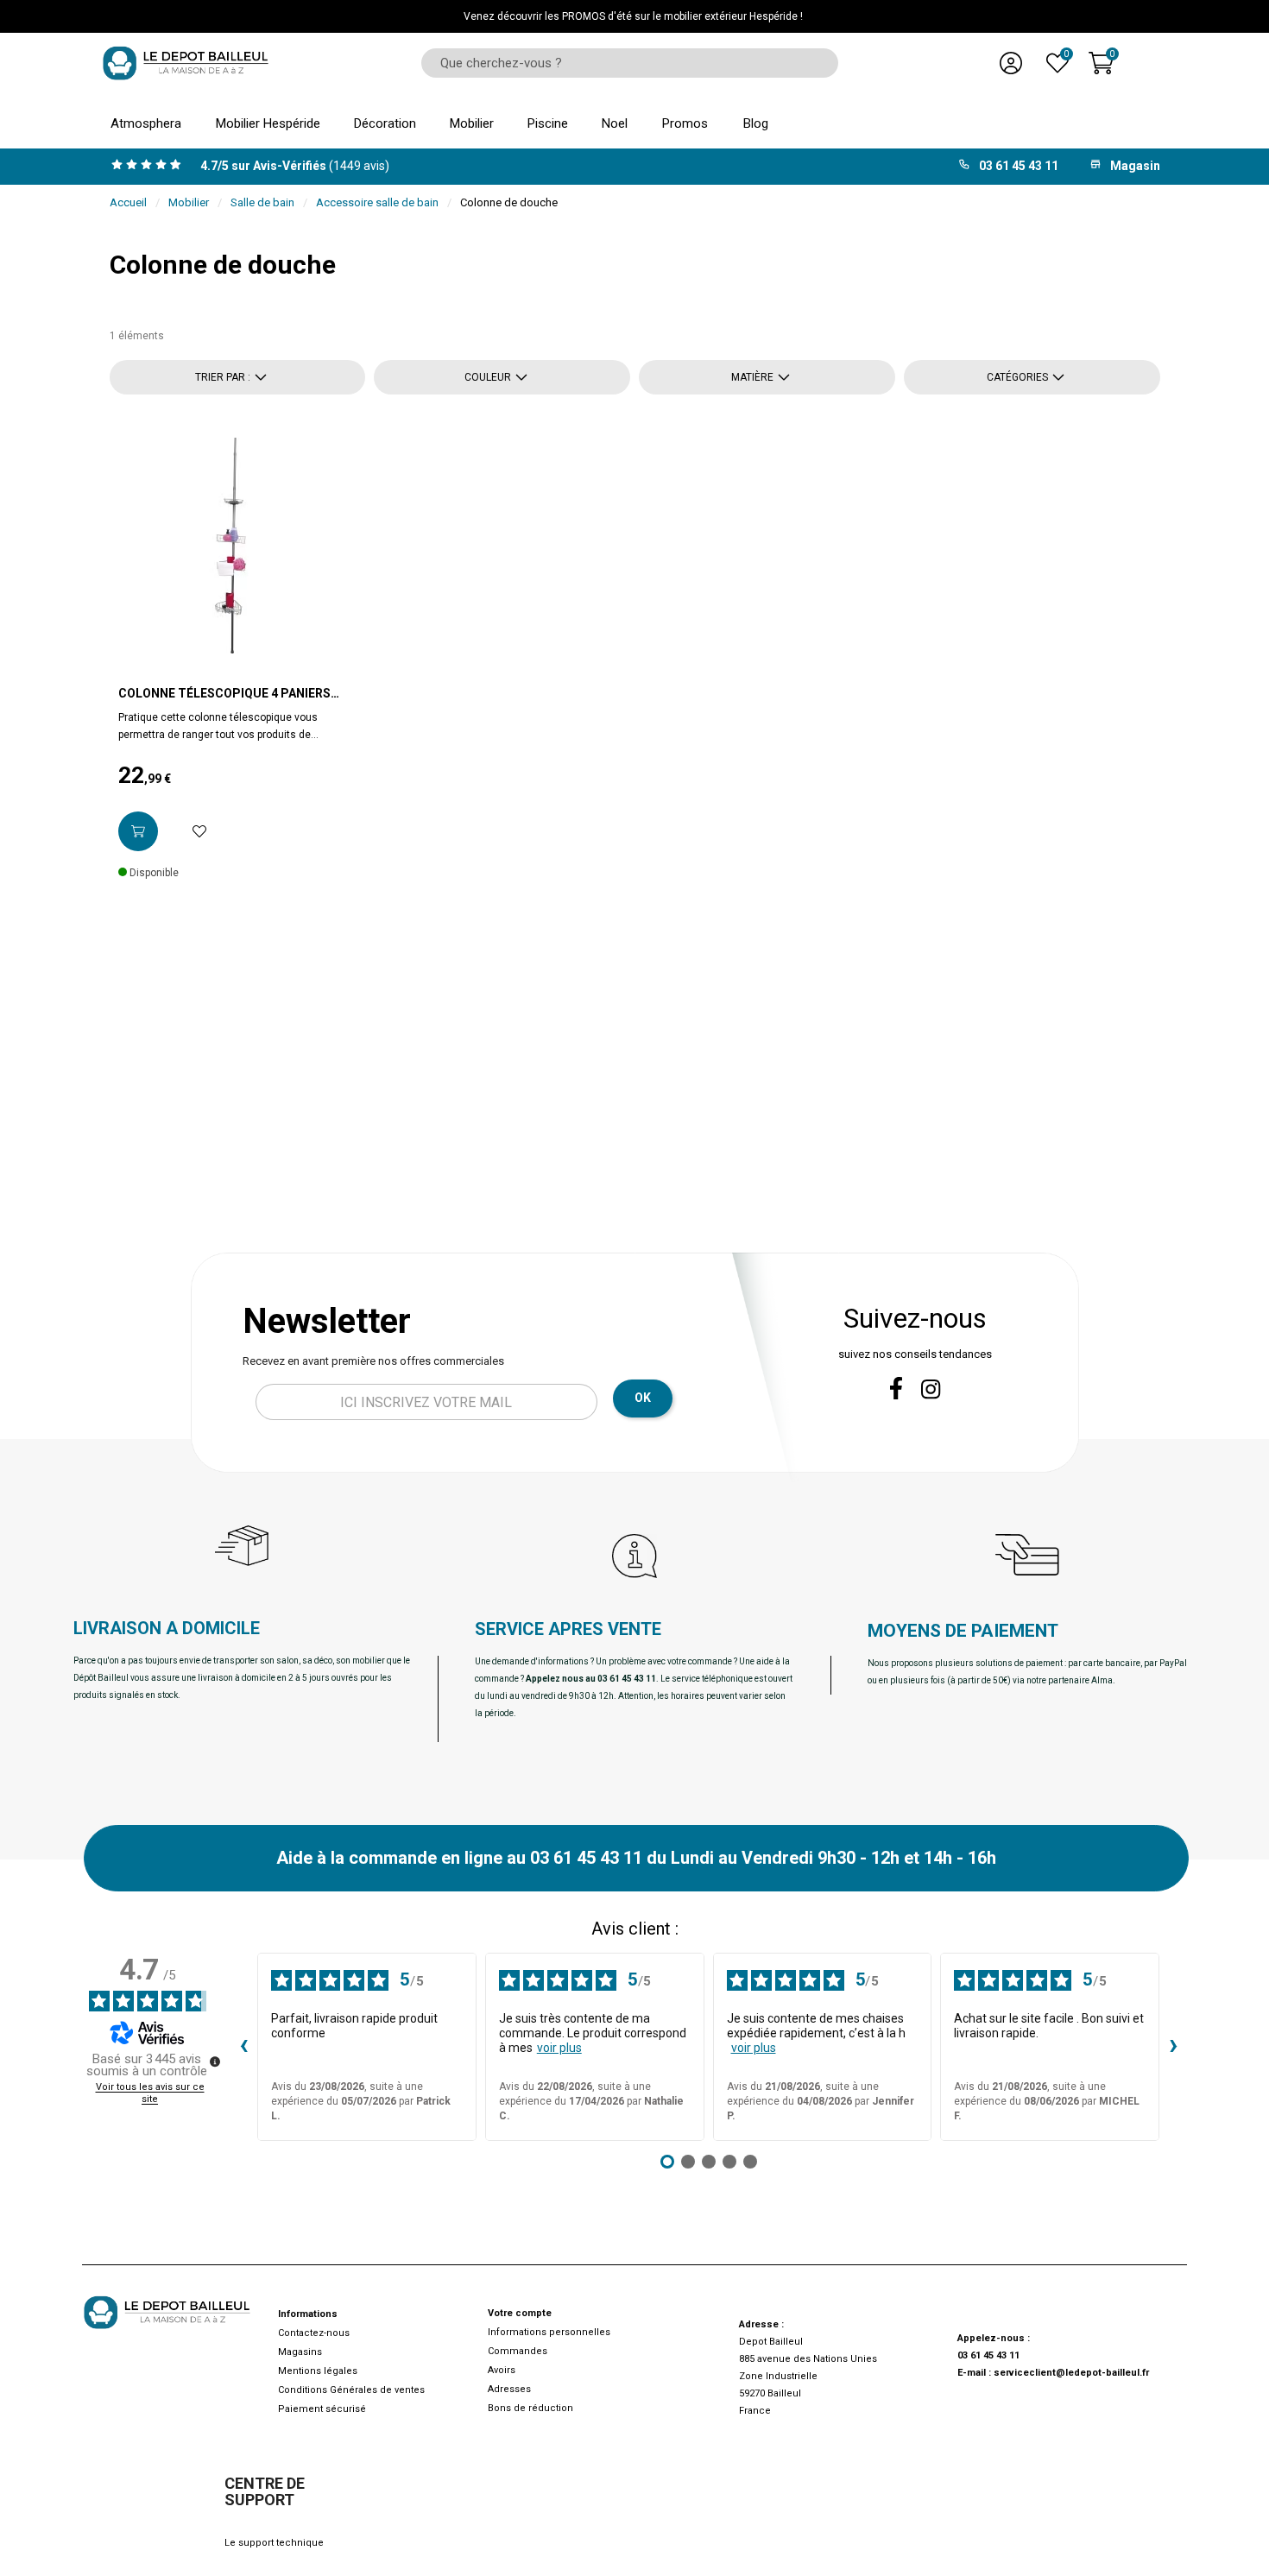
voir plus (559, 2048)
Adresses (509, 2389)
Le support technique (274, 2543)
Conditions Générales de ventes (351, 2390)
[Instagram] (931, 1389)
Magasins (300, 2352)
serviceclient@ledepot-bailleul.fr (1071, 2373)
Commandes (518, 2351)
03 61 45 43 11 (988, 2355)
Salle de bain (262, 202)
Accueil (128, 202)
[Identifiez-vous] (1011, 63)
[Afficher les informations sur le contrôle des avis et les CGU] (215, 2061)
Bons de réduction (530, 2408)
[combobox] (624, 63)
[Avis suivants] (1173, 2047)
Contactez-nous (314, 2333)
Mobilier (189, 202)
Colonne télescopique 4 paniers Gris (224, 694)
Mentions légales (318, 2371)
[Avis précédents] (243, 2047)
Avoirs (502, 2370)
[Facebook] (896, 1388)
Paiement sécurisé (322, 2409)
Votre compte (520, 2313)
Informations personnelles (549, 2332)
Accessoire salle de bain (377, 202)
